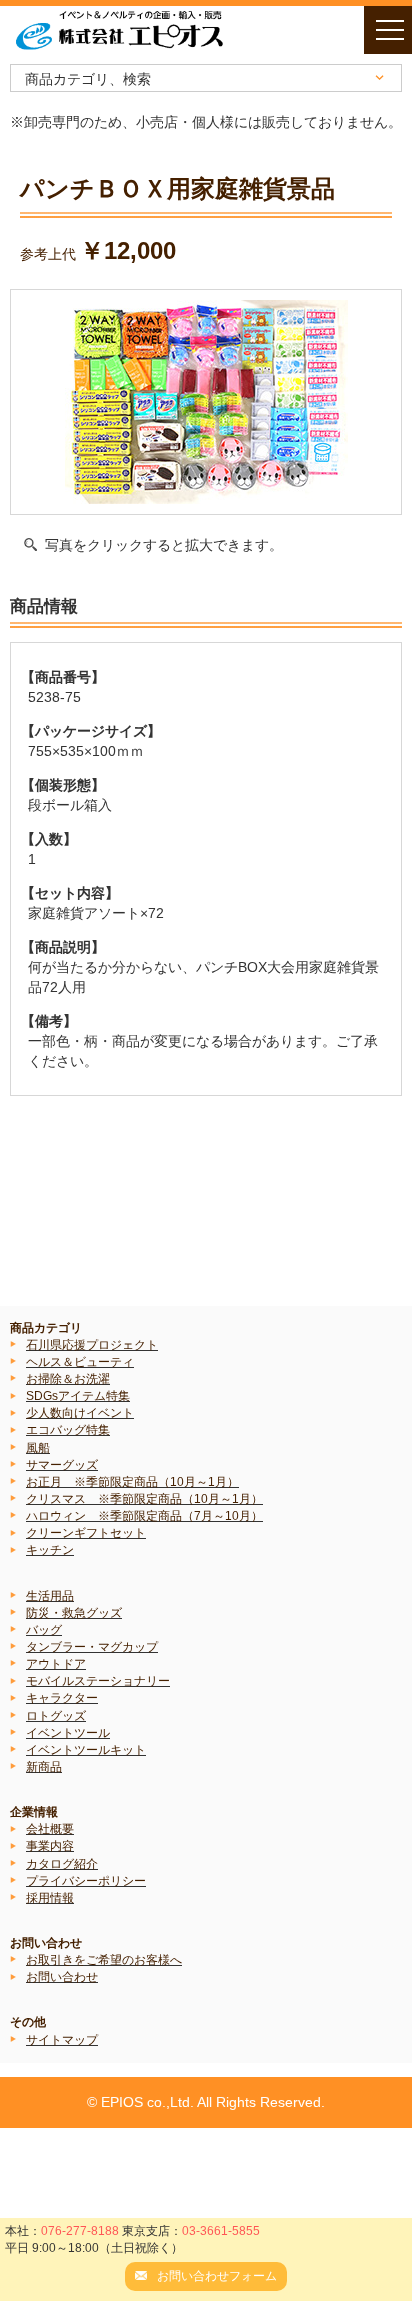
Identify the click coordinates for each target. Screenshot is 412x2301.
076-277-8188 (80, 2231)
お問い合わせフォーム (217, 2276)
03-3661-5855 (221, 2231)
